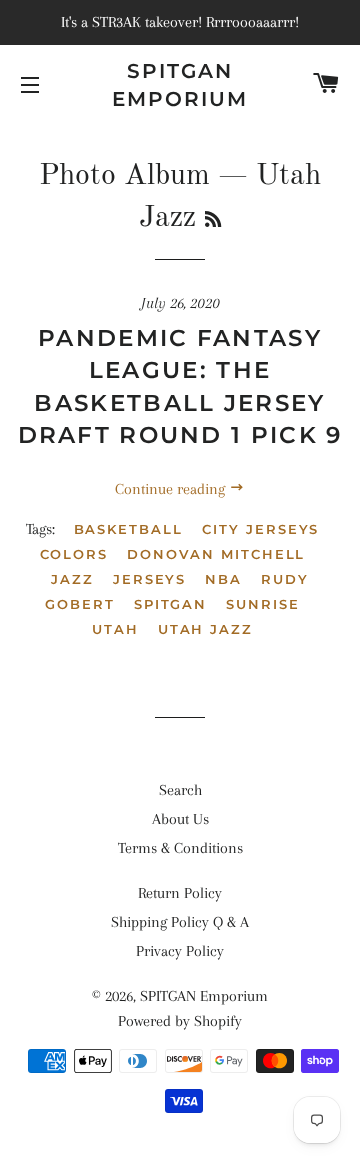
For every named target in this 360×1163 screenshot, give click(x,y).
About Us (180, 819)
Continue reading (172, 489)
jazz (72, 579)
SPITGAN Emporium (180, 85)
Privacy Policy (180, 951)
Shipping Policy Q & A (180, 922)
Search (180, 790)
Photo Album (124, 176)
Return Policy (180, 893)
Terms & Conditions (180, 848)
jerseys (150, 579)
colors (74, 554)
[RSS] (213, 221)
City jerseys (260, 529)
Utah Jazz (206, 629)
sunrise (263, 604)
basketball (129, 529)
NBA (223, 579)
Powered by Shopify (180, 1021)
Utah (115, 629)
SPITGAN (171, 604)
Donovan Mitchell (216, 554)
